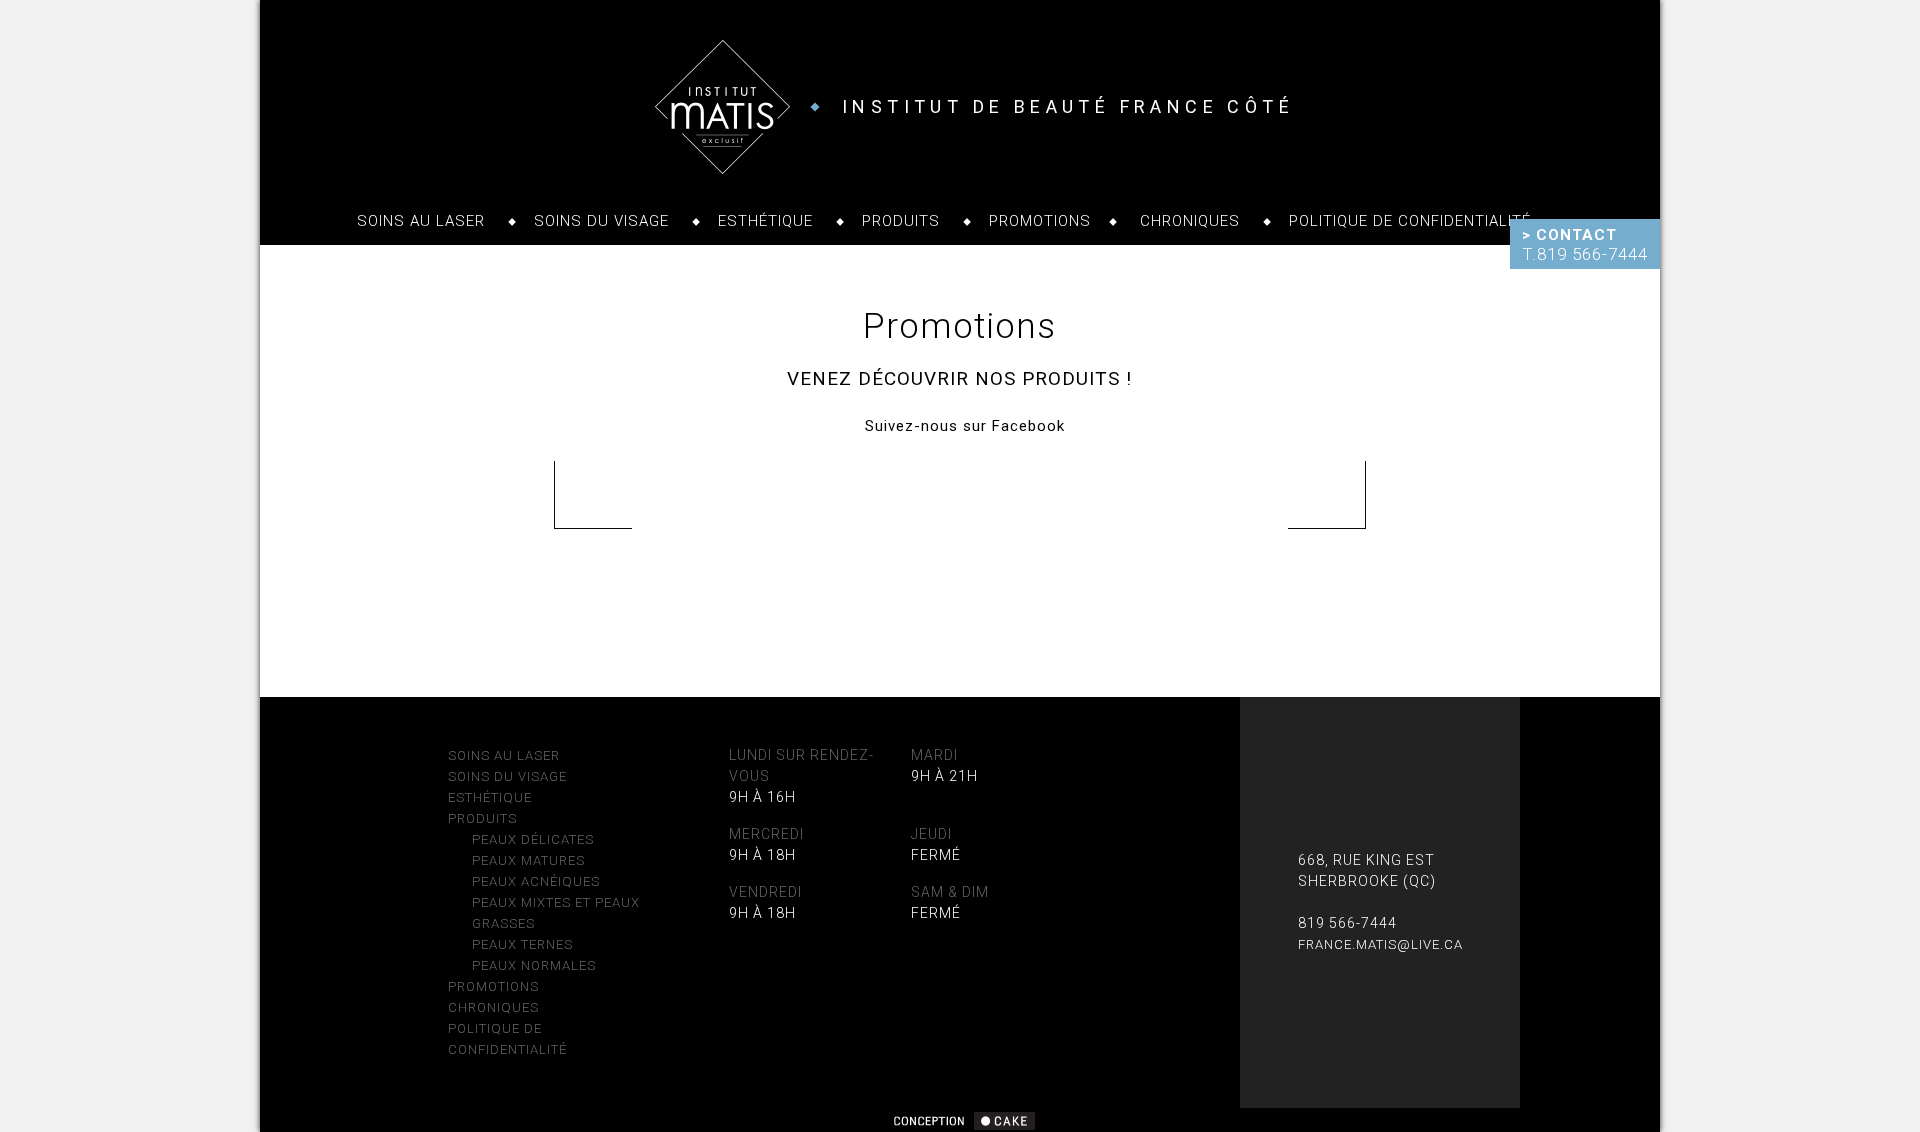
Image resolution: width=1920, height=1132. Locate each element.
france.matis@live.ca (1380, 944)
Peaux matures (528, 860)
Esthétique (765, 221)
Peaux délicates (533, 839)
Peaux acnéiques (536, 881)
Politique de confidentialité (1410, 221)
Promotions (1040, 221)
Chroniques (1190, 221)
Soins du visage (601, 221)
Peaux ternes (522, 944)
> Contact (1569, 235)
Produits (901, 221)
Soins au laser (421, 221)
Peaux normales (534, 965)
